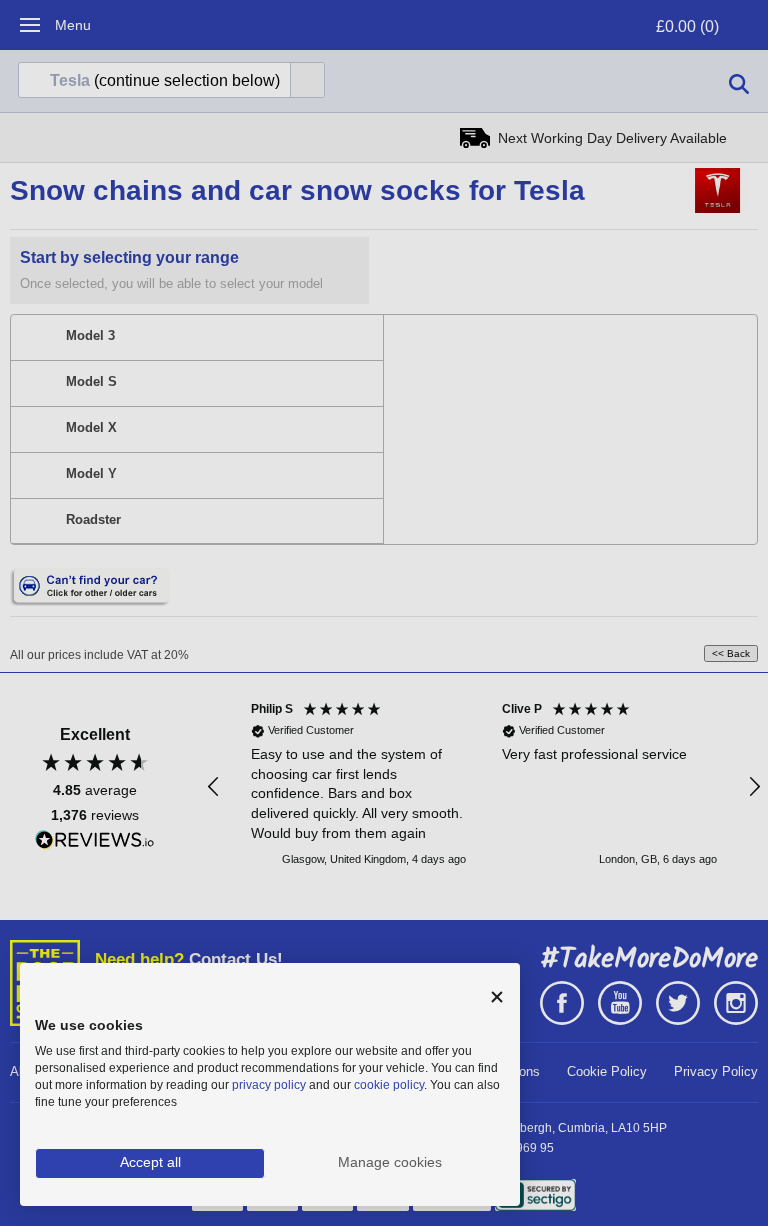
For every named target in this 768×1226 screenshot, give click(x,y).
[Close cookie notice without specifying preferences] (497, 997)
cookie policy (389, 1085)
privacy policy (269, 1085)
